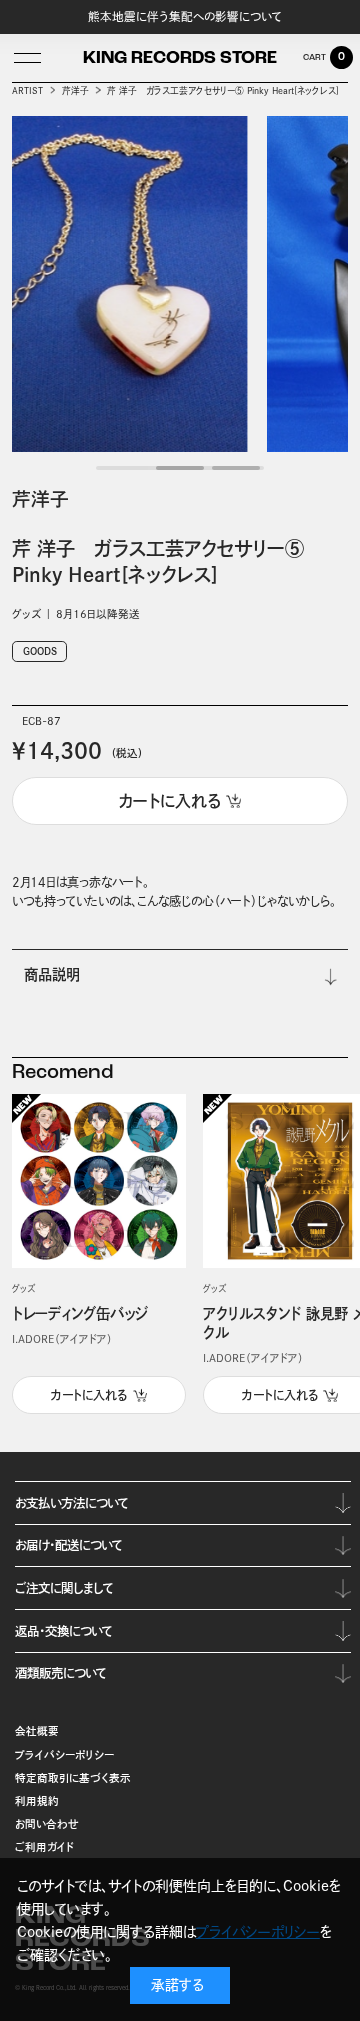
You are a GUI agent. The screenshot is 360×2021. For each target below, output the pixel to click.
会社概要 (37, 1731)
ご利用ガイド (45, 1847)
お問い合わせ (47, 1824)
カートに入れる (89, 1395)
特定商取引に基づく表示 (73, 1778)
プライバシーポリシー (64, 1755)
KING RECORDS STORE (180, 59)
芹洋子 (75, 90)
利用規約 (37, 1801)
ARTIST (27, 90)
